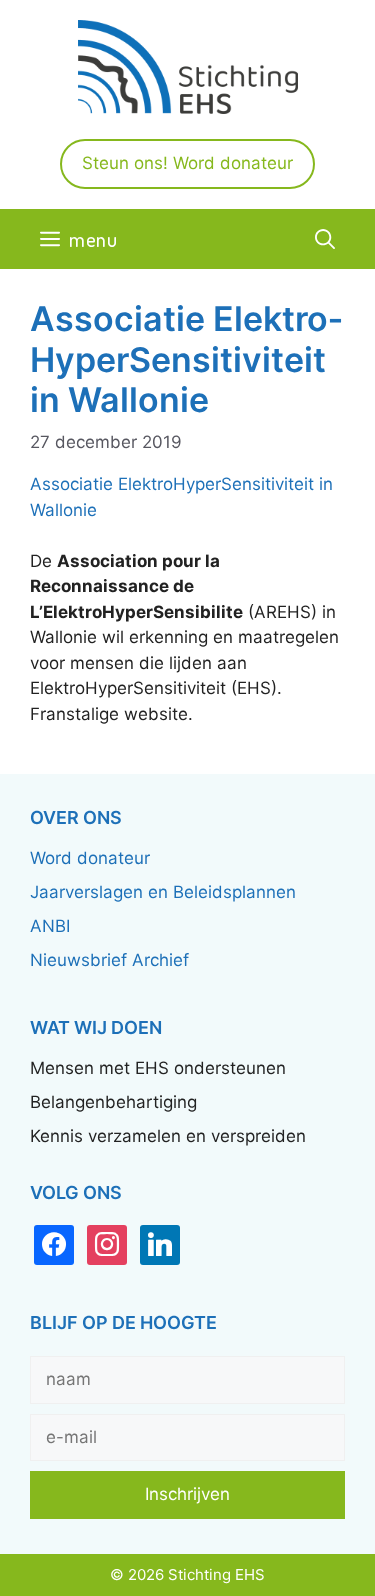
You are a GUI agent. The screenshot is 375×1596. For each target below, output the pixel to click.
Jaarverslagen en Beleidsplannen (163, 892)
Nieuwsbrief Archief (109, 960)
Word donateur (90, 858)
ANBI (50, 926)
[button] (325, 239)
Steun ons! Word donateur (187, 163)
